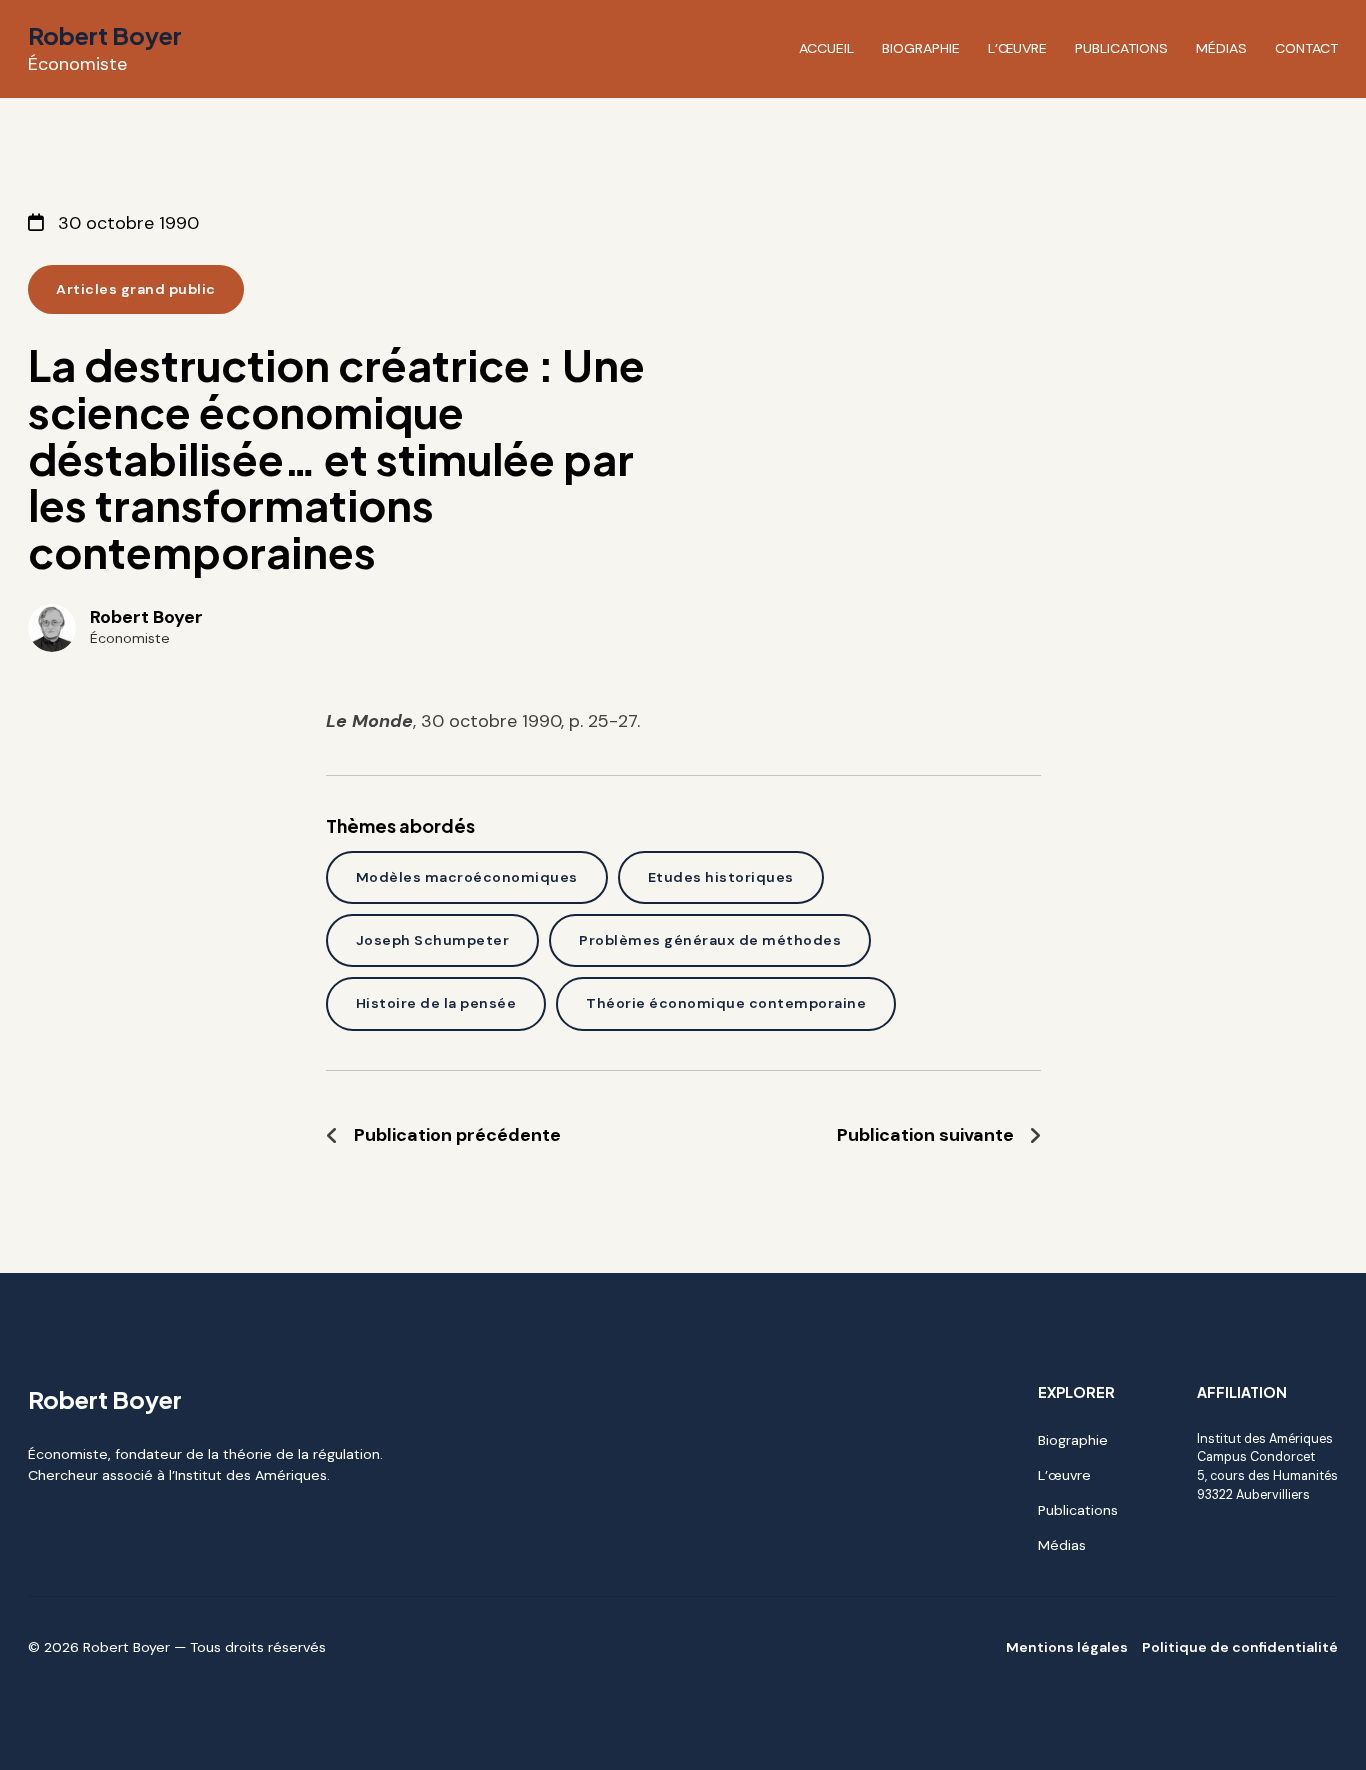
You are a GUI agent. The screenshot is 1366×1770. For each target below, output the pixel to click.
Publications (1121, 48)
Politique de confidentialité (1240, 1647)
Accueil (826, 48)
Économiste (77, 64)
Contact (1306, 48)
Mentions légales (1067, 1647)
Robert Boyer (105, 35)
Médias (1221, 48)
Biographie (921, 48)
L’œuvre (1017, 48)
